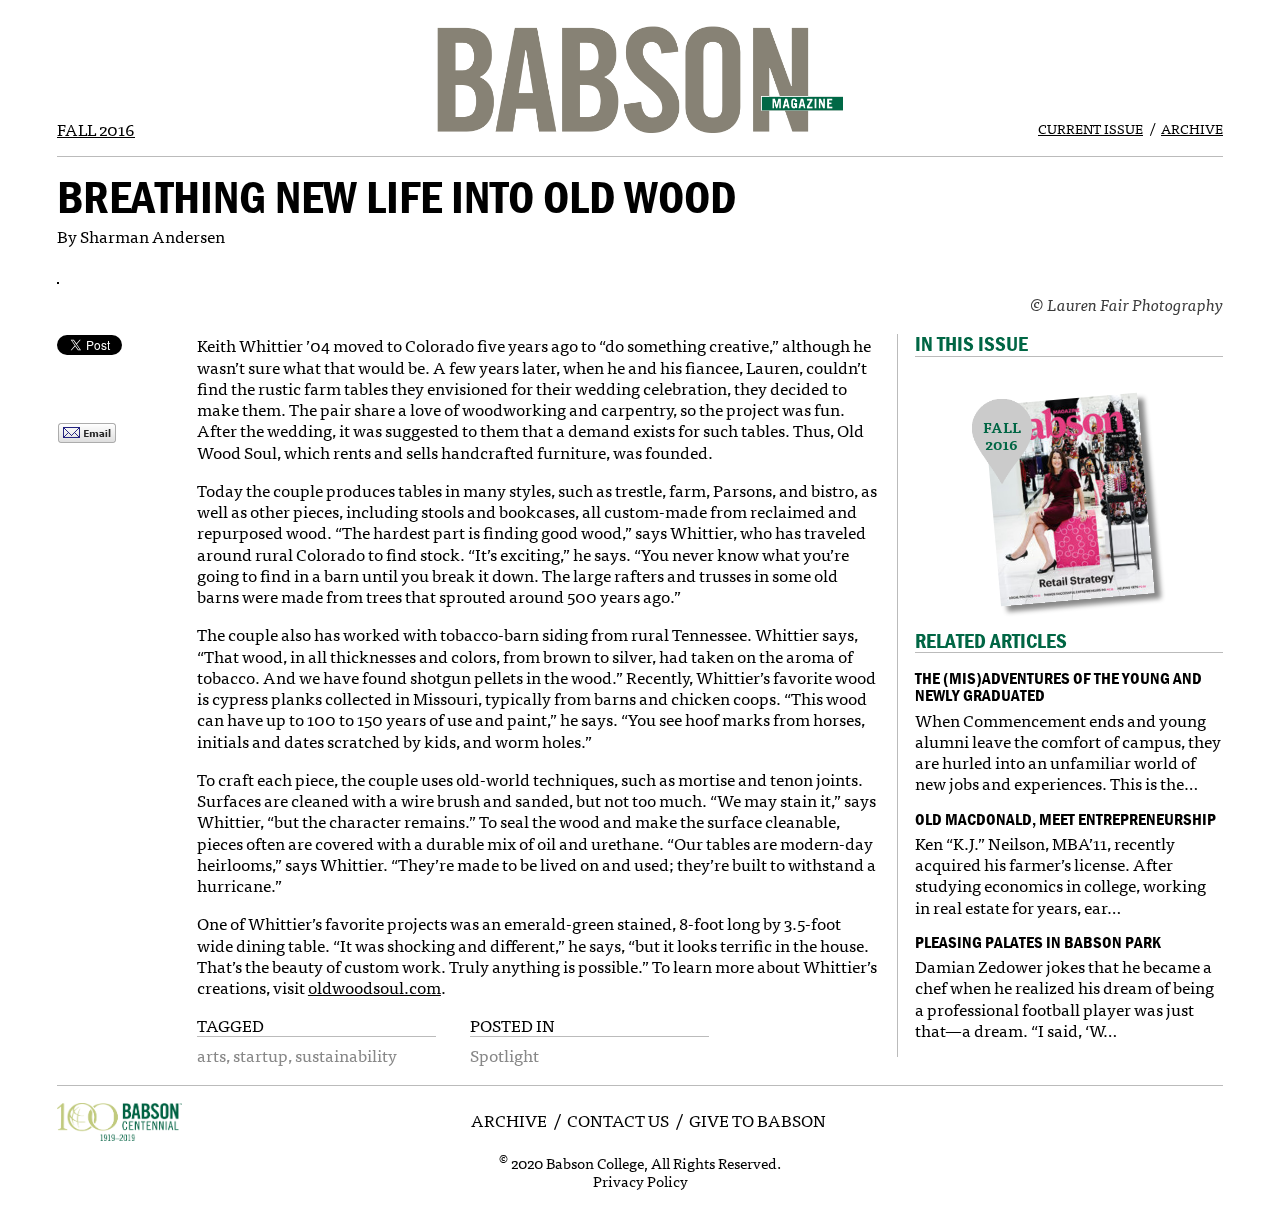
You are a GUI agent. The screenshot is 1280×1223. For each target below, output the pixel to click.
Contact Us (618, 1119)
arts (211, 1054)
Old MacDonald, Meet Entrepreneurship (1065, 819)
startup (260, 1054)
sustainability (346, 1054)
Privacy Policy (640, 1181)
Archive (1192, 128)
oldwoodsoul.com (374, 986)
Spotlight (504, 1054)
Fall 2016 (96, 128)
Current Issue (1090, 128)
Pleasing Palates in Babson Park (1038, 942)
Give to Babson (757, 1119)
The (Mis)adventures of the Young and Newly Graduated (1058, 686)
